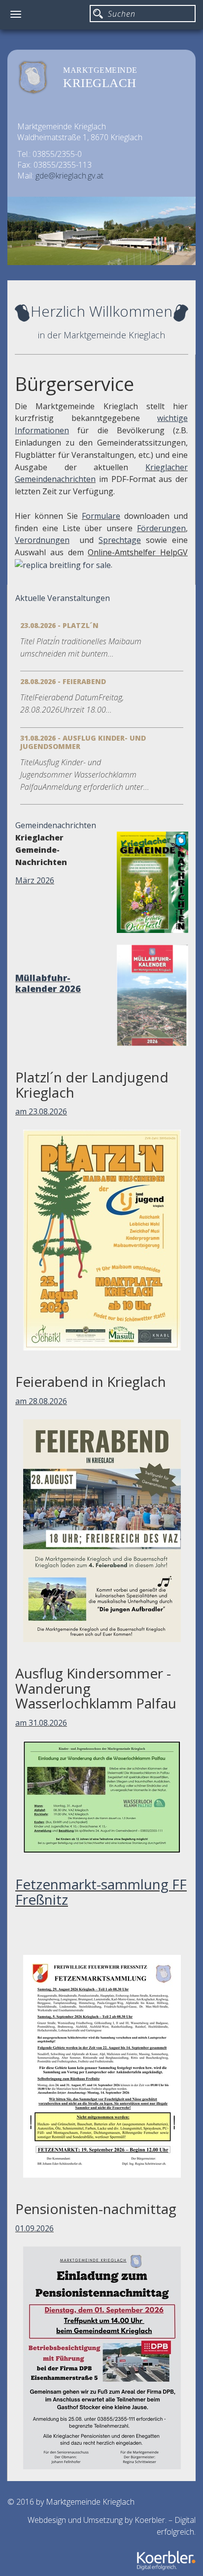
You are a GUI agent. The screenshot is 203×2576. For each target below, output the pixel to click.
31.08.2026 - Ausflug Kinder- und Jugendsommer (83, 742)
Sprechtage (120, 540)
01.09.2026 (34, 2228)
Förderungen (161, 528)
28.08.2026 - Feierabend (63, 681)
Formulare (101, 516)
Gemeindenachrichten (56, 825)
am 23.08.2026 (41, 1111)
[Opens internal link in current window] (122, 516)
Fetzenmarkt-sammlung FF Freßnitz (101, 1892)
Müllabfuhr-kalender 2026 (48, 983)
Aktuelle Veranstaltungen (63, 598)
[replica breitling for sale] (63, 565)
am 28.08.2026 (41, 1401)
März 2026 (35, 880)
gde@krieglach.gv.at (69, 176)
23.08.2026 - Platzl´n (59, 625)
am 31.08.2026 (41, 1723)
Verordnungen (42, 540)
